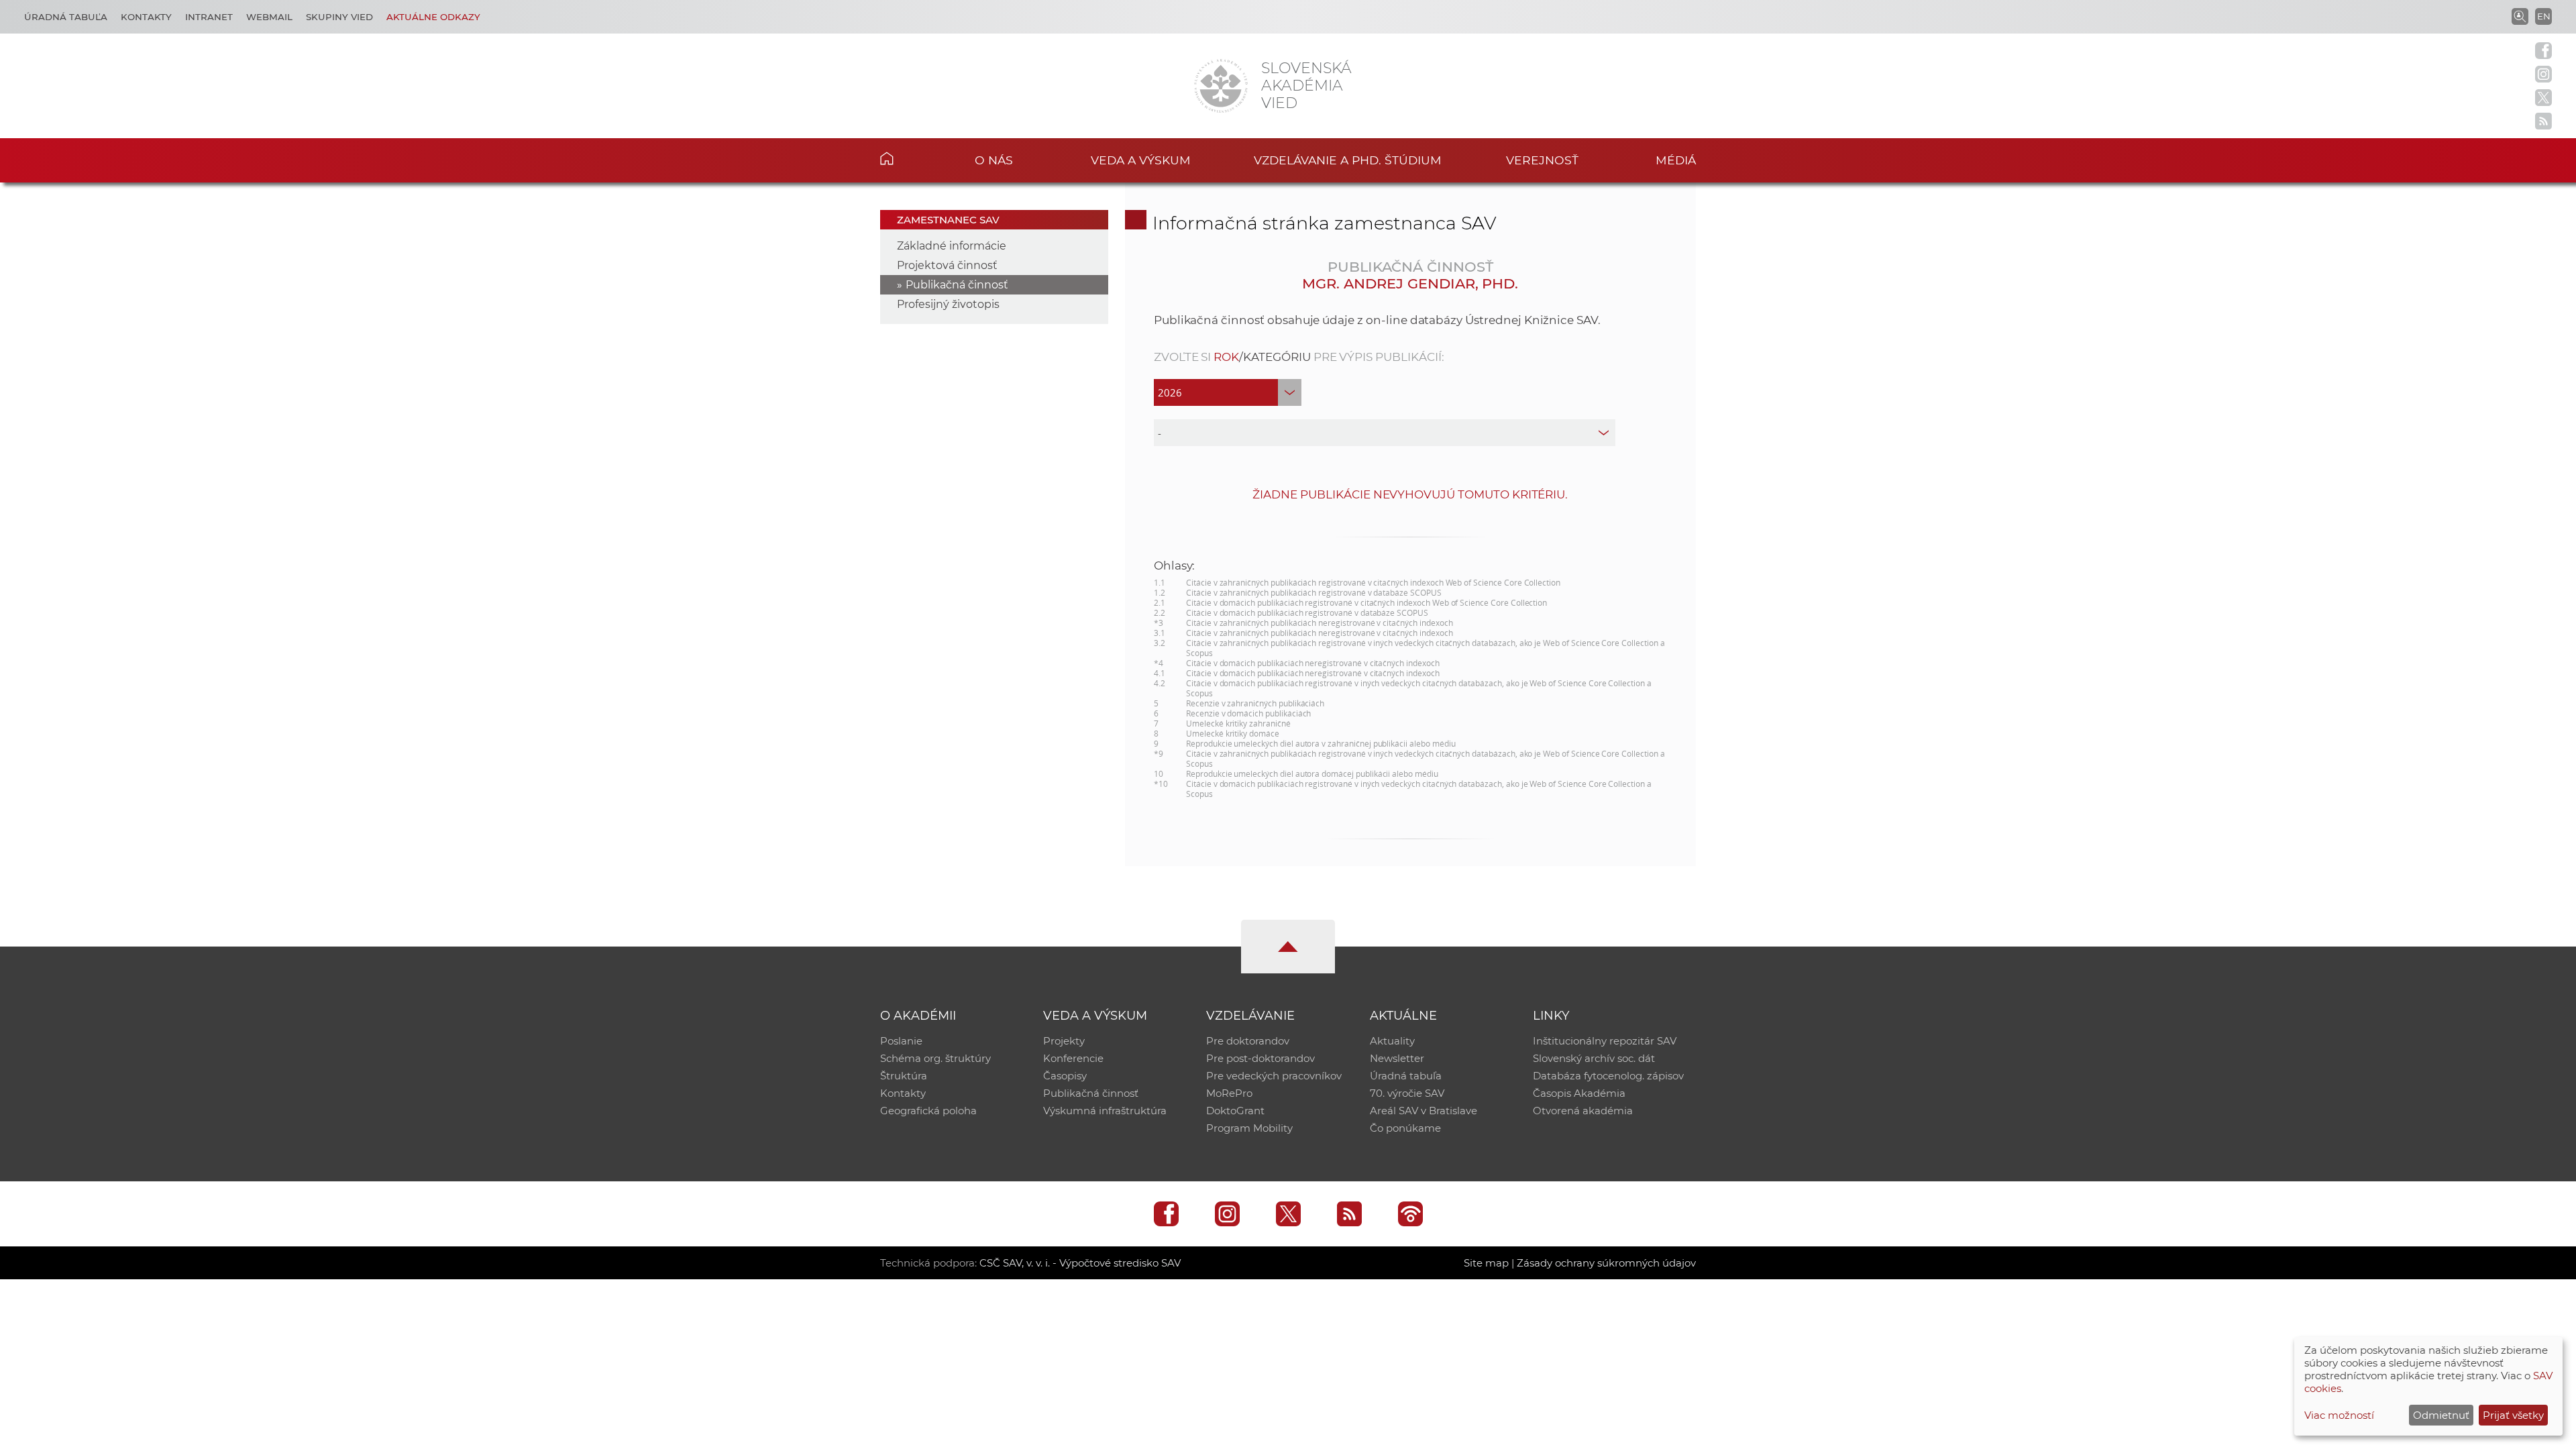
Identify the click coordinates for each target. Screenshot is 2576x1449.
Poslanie (901, 1041)
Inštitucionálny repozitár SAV (1605, 1041)
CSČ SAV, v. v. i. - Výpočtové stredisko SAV (1080, 1263)
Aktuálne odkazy (433, 17)
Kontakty (146, 17)
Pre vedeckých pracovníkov (1274, 1076)
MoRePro (1229, 1093)
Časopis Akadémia (1579, 1093)
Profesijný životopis (948, 304)
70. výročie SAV (1407, 1093)
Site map (1486, 1263)
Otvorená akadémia (1583, 1111)
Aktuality (1392, 1041)
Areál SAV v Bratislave (1424, 1111)
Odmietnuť (2441, 1415)
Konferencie (1073, 1058)
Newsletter (1397, 1058)
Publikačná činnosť (957, 285)
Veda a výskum (1141, 160)
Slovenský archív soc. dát (1594, 1058)
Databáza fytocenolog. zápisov (1608, 1076)
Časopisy (1065, 1076)
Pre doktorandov (1248, 1041)
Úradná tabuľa (66, 17)
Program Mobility (1249, 1128)
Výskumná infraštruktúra (1105, 1111)
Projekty (1064, 1041)
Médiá (1676, 160)
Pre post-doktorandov (1260, 1058)
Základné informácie (952, 246)
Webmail (269, 17)
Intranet (209, 17)
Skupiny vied (339, 17)
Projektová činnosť (947, 265)
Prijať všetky (2513, 1415)
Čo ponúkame (1405, 1128)
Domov (907, 158)
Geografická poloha (928, 1111)
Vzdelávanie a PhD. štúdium (1348, 160)
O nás (994, 160)
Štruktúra (904, 1076)
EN (2544, 16)
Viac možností (2339, 1415)
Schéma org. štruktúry (935, 1058)
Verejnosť (1542, 160)
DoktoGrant (1235, 1111)
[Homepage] (1221, 86)
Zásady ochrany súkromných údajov (1606, 1263)
